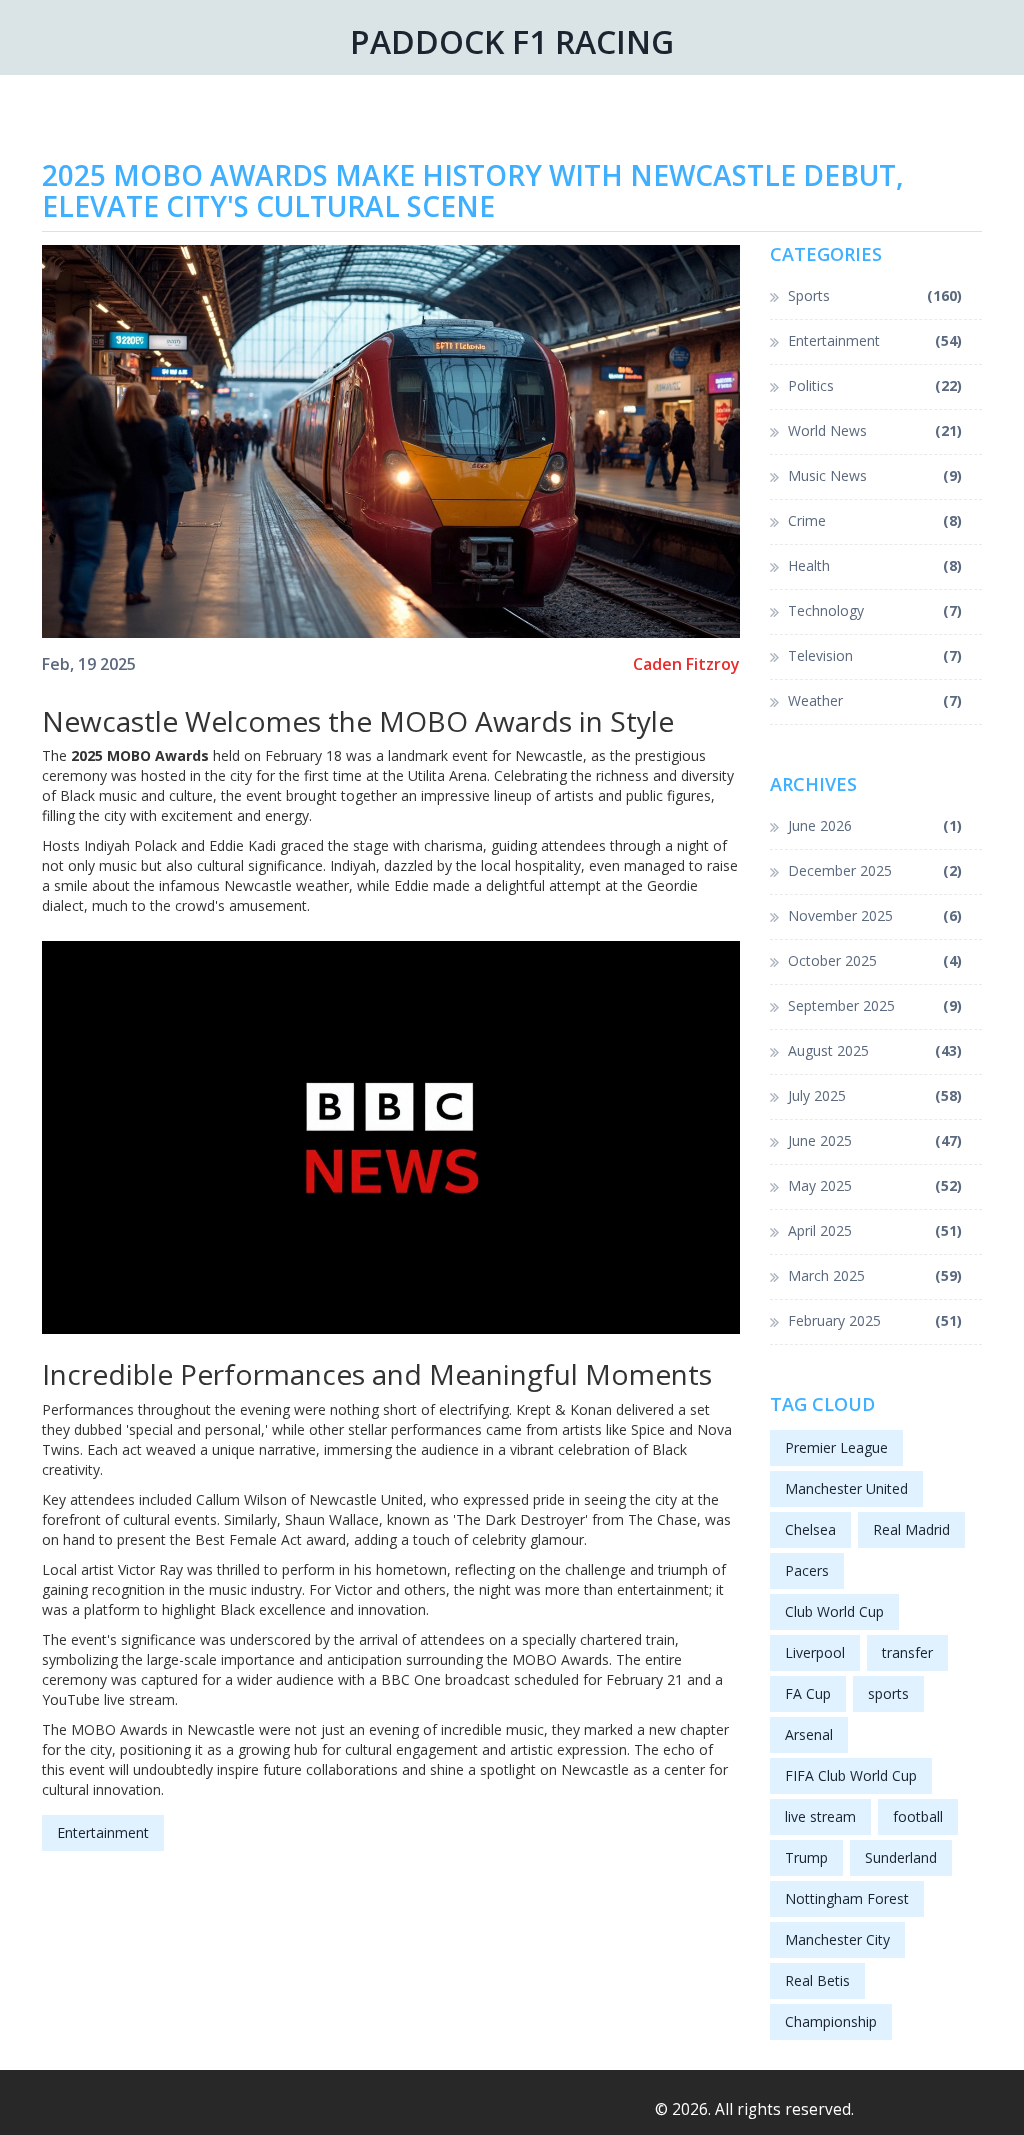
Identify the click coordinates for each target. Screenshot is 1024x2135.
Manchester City (837, 1939)
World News (875, 430)
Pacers (807, 1570)
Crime (875, 520)
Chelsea (810, 1529)
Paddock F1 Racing (512, 41)
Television (875, 655)
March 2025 (875, 1275)
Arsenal (809, 1734)
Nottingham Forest (847, 1898)
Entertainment (103, 1832)
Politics (875, 385)
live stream (820, 1816)
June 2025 (875, 1140)
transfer (907, 1652)
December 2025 (875, 870)
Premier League (836, 1447)
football (918, 1816)
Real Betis (817, 1980)
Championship (831, 2021)
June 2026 (875, 825)
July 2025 (875, 1095)
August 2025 (875, 1050)
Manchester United (846, 1488)
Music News (875, 475)
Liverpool (815, 1652)
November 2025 (875, 915)
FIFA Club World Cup (851, 1775)
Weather (875, 700)
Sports (875, 295)
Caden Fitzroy (686, 664)
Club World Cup (834, 1611)
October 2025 (875, 960)
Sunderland (901, 1857)
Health (875, 565)
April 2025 (875, 1230)
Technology (875, 610)
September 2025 (875, 1005)
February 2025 (875, 1320)
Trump (806, 1857)
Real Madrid (911, 1529)
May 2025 (875, 1185)
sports (888, 1693)
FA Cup (808, 1693)
